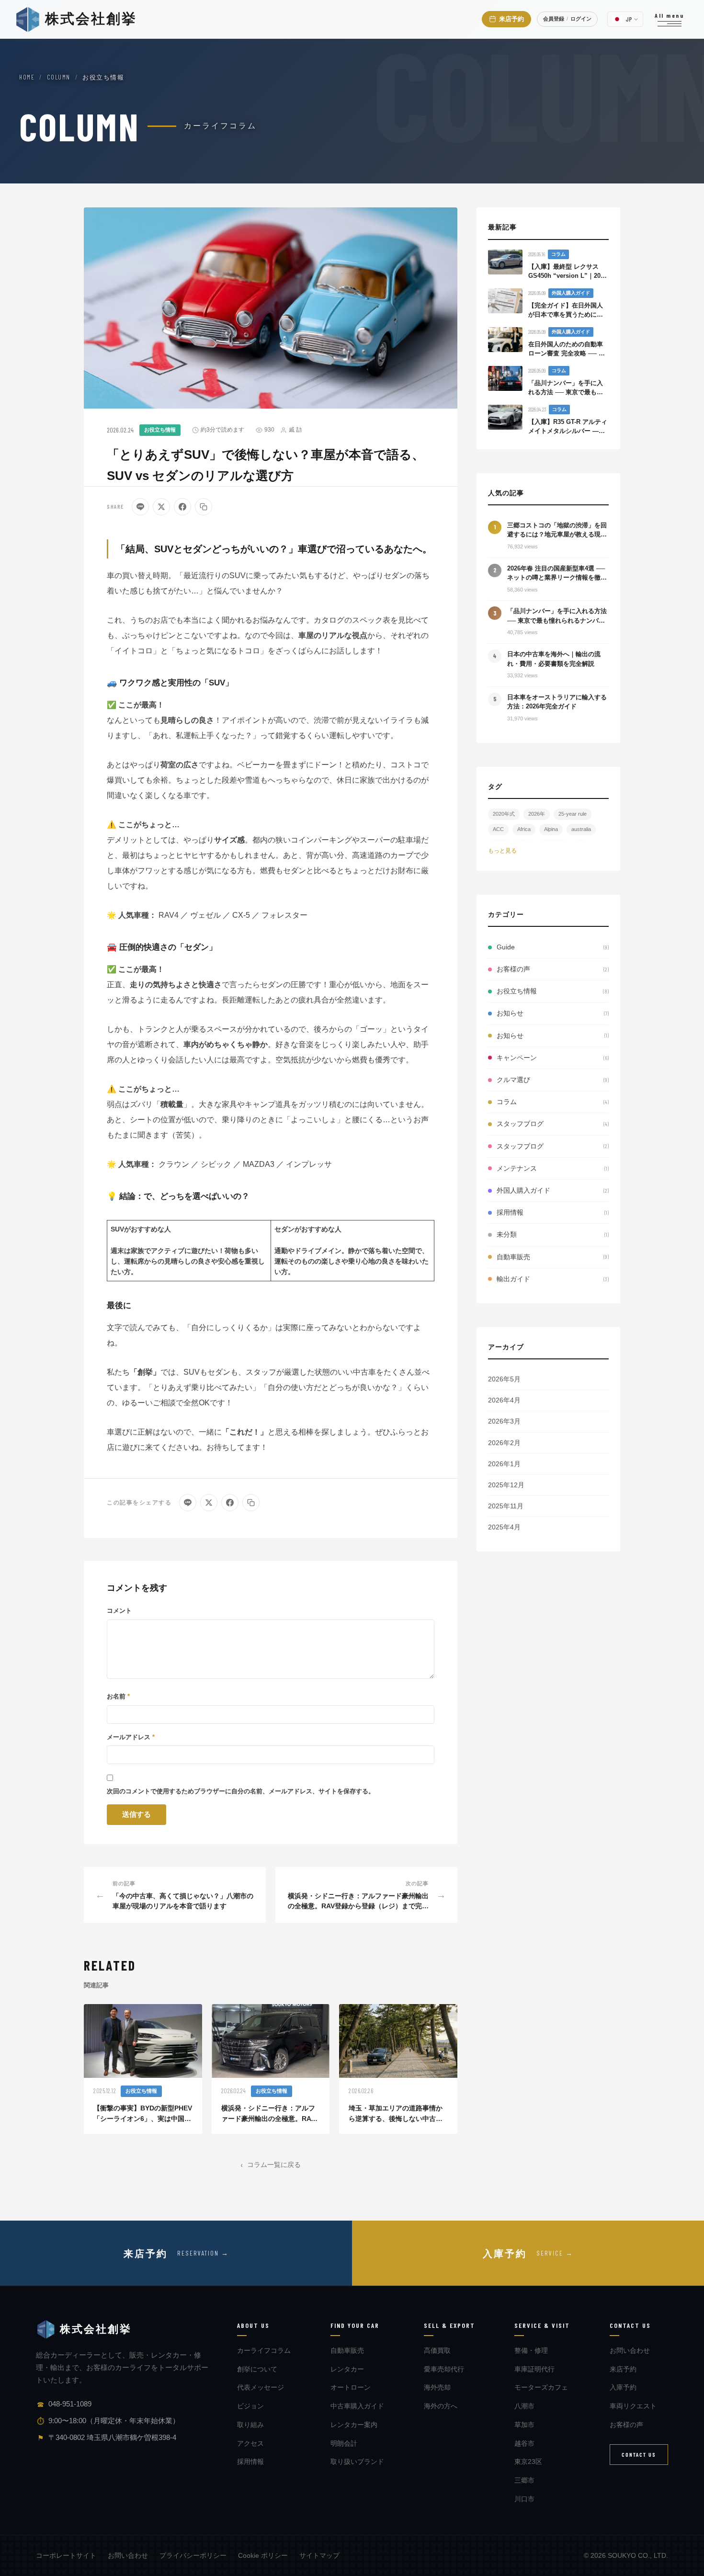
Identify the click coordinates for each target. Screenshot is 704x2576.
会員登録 (554, 19)
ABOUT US (253, 2325)
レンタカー (347, 2369)
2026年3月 (504, 1421)
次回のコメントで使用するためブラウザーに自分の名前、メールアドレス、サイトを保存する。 (241, 1791)
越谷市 (524, 2443)
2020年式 (504, 814)
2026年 (537, 814)
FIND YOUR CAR (355, 2325)
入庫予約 (623, 2387)
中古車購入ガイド (357, 2406)
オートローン (351, 2387)
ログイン (581, 19)
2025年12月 (506, 1485)
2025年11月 (506, 1506)
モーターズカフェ (541, 2387)
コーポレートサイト (66, 2555)
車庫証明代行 (534, 2369)
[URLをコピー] (204, 507)
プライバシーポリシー (193, 2555)
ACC (498, 829)
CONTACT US (630, 2325)
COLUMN (59, 77)
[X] (161, 507)
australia (581, 829)
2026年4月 (504, 1400)
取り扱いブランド (357, 2462)
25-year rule (573, 814)
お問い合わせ (630, 2350)
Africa (524, 829)
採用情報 (250, 2462)
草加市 (524, 2425)
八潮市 (524, 2406)
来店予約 (623, 2369)
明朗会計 (344, 2443)
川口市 (524, 2499)
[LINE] (140, 507)
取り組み (250, 2425)
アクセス (250, 2443)
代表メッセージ (261, 2387)
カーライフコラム (264, 2350)
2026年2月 (504, 1443)
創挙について (257, 2369)
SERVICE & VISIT (542, 2325)
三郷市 (524, 2480)
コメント (119, 1611)
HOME (27, 77)
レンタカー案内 (354, 2425)
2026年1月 (504, 1464)
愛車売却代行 (444, 2369)
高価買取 (437, 2350)
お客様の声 (626, 2425)
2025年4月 (504, 1527)
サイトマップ (319, 2555)
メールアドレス (131, 1737)
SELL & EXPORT (449, 2325)
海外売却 (437, 2387)
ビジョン (250, 2406)
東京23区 (528, 2462)
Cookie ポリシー (263, 2555)
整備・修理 (531, 2350)
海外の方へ (441, 2406)
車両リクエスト (633, 2406)
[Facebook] (182, 507)
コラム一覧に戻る (274, 2164)
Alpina (551, 829)
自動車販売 (347, 2350)
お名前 (118, 1696)
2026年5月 (504, 1379)
